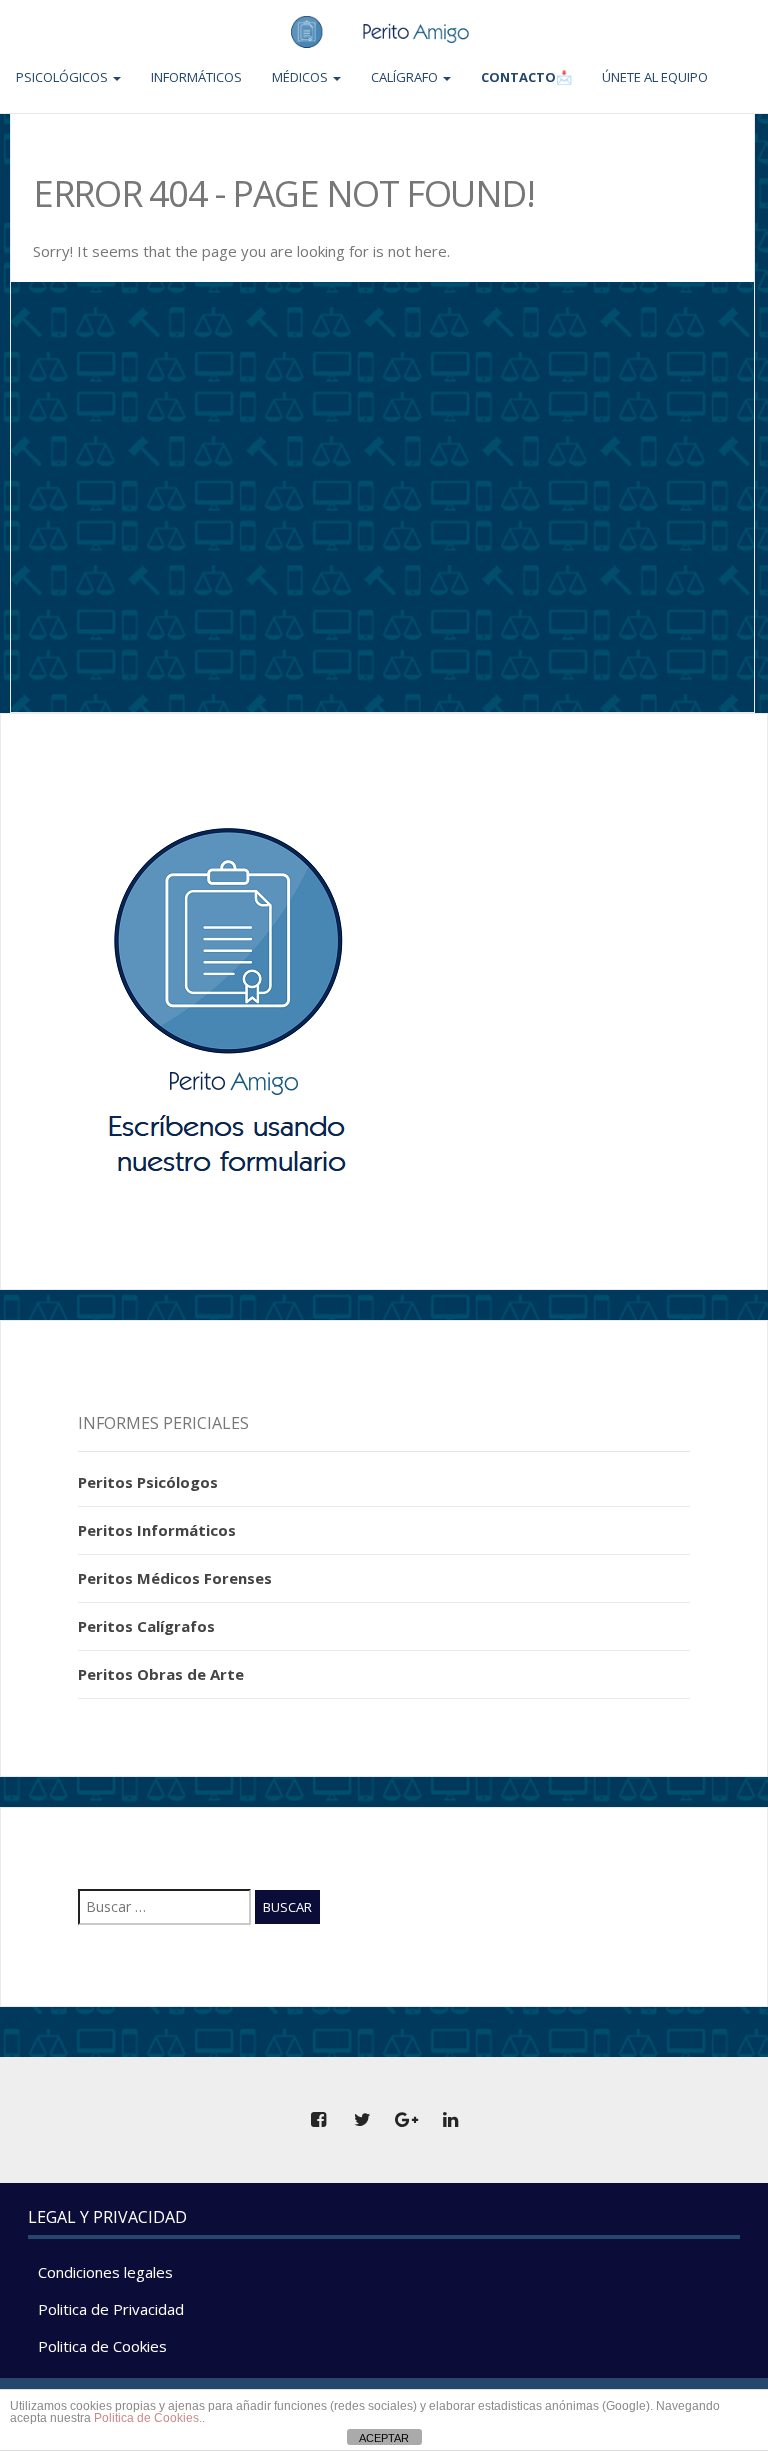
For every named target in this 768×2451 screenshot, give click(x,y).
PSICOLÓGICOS (63, 77)
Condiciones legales (105, 2272)
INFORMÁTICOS (196, 77)
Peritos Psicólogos (148, 1482)
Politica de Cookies (102, 2346)
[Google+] (406, 2120)
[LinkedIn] (450, 2120)
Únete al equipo (655, 77)
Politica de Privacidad (111, 2309)
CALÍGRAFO (406, 77)
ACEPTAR (384, 2438)
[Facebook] (318, 2120)
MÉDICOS (301, 77)
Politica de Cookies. (148, 2418)
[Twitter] (362, 2120)
